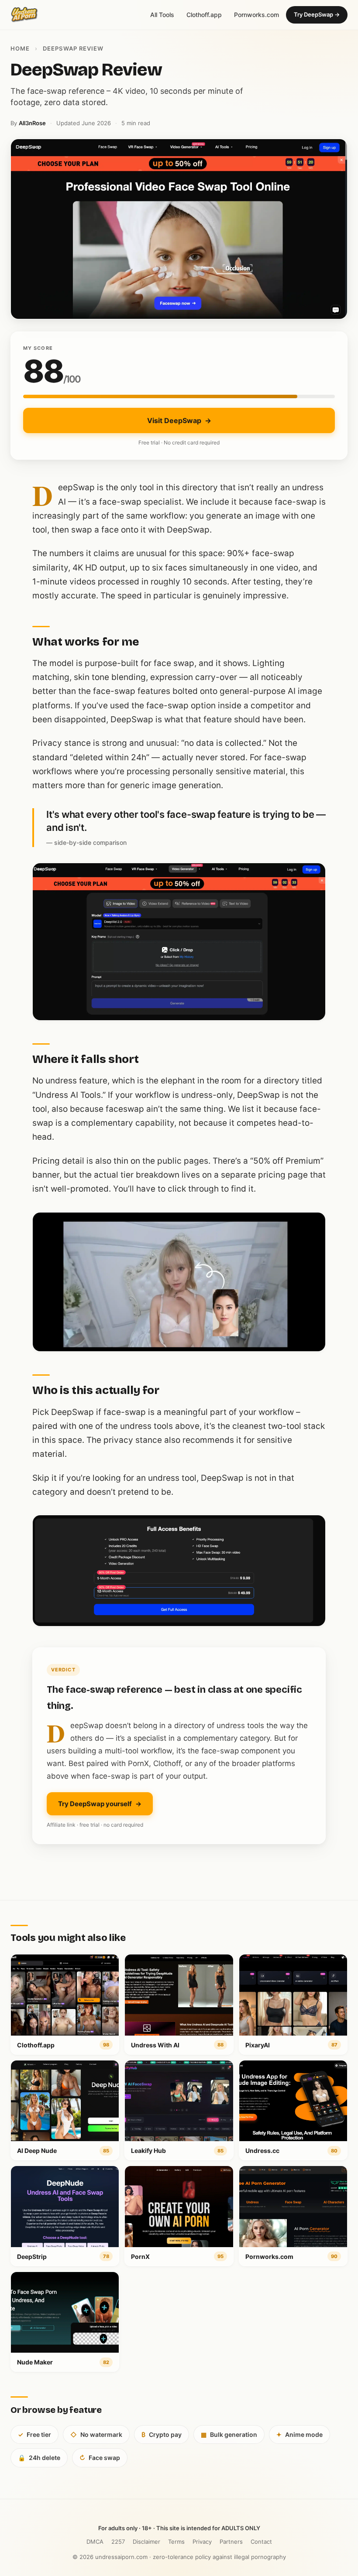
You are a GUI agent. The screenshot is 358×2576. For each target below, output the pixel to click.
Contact (261, 2542)
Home (20, 48)
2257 (118, 2542)
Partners (231, 2542)
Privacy (202, 2542)
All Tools (162, 15)
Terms (176, 2542)
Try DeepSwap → (317, 14)
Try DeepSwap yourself (100, 1804)
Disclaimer (146, 2542)
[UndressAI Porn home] (24, 15)
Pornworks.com (256, 15)
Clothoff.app (204, 15)
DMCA (95, 2542)
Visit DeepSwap (179, 420)
